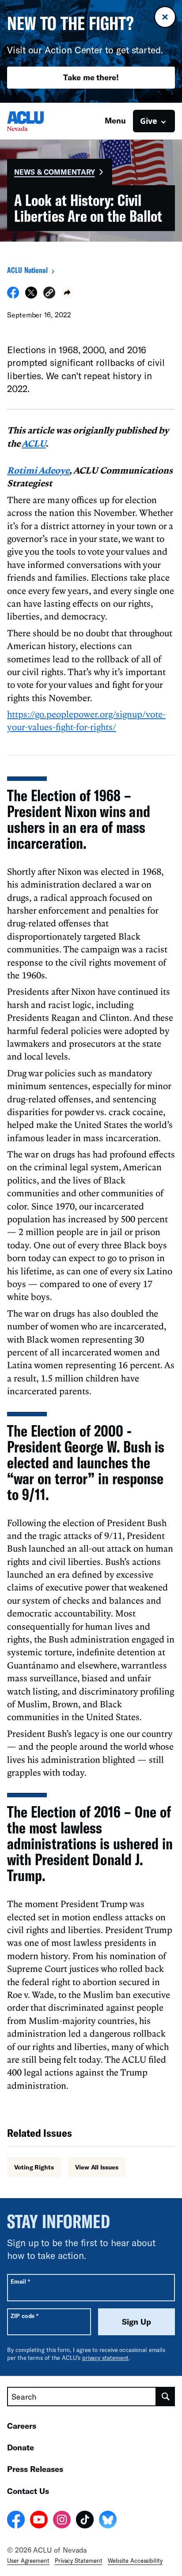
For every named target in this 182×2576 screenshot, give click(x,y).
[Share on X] (31, 296)
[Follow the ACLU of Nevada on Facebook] (16, 2521)
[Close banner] (165, 17)
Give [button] (149, 121)
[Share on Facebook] (13, 296)
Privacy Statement (79, 2561)
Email (20, 2281)
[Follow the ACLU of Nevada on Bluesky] (108, 2521)
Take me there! (91, 77)
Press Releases (35, 2469)
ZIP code (25, 2316)
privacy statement (106, 2358)
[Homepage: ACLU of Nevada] (38, 121)
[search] (166, 2397)
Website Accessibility (135, 2561)
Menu (115, 120)
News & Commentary (55, 172)
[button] (49, 294)
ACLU (34, 443)
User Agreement (28, 2561)
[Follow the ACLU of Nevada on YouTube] (39, 2521)
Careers (22, 2426)
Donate (21, 2447)
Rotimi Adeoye (38, 470)
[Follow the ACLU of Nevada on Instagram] (62, 2521)
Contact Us (28, 2491)
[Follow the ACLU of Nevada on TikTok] (85, 2521)
